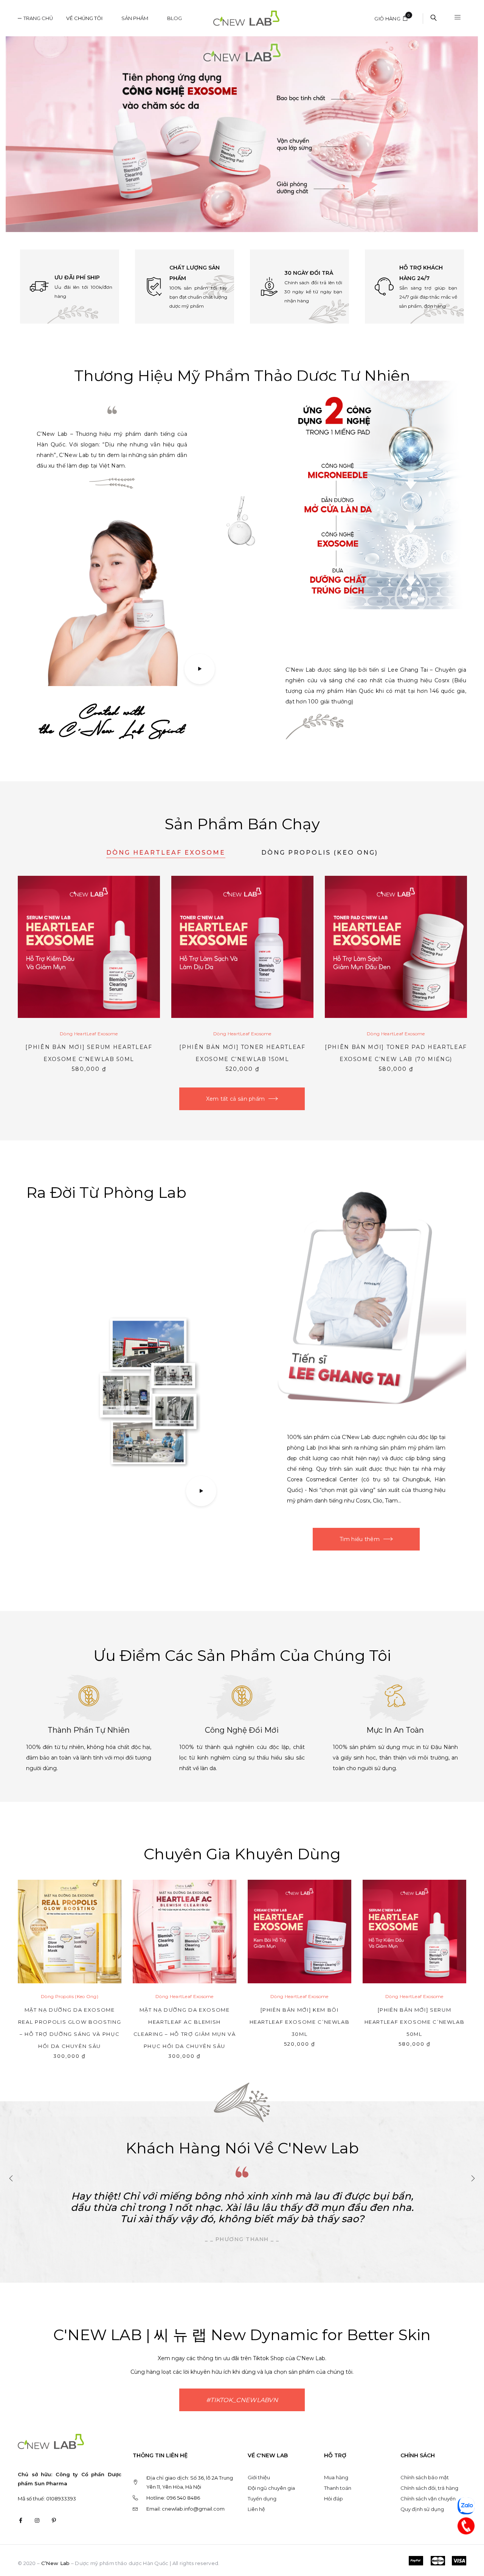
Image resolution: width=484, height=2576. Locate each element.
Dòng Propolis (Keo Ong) (320, 853)
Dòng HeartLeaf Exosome (166, 853)
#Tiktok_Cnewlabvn (242, 2400)
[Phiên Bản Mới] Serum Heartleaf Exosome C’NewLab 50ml (415, 2022)
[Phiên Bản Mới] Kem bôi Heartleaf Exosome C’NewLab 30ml (300, 2022)
